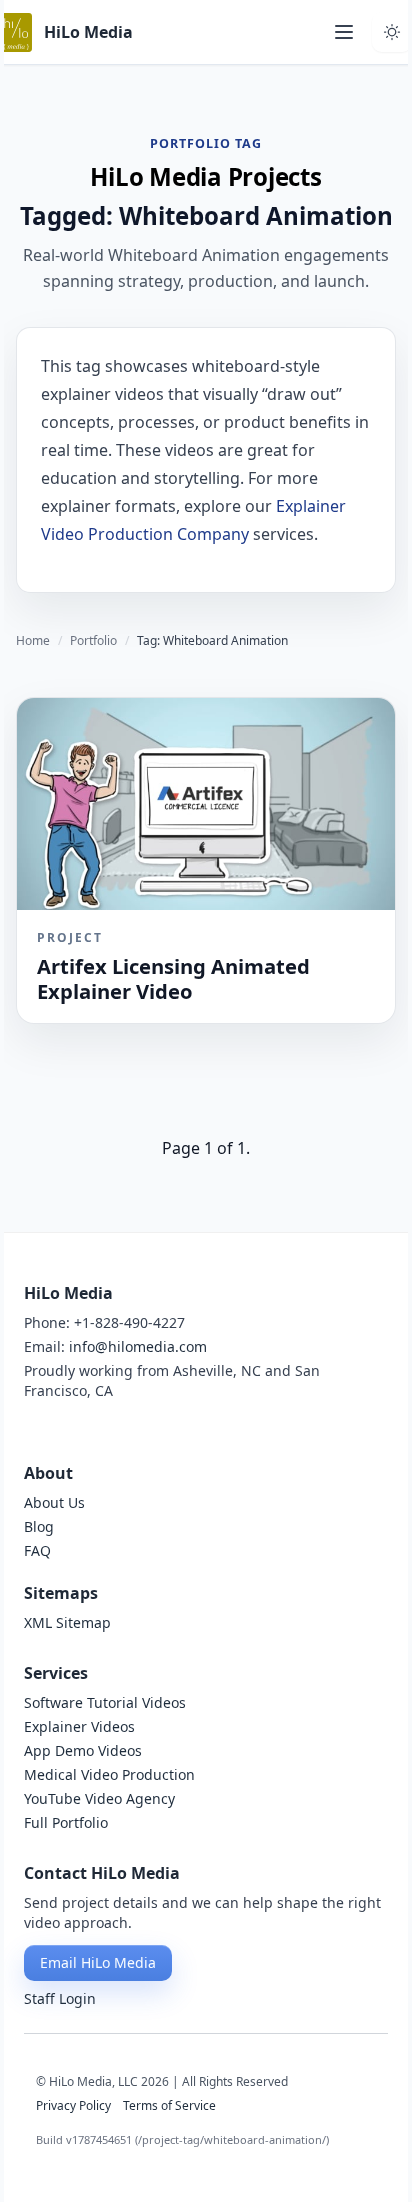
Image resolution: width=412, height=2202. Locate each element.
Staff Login (60, 1998)
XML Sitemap (67, 1622)
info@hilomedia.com (138, 1346)
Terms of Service (169, 2106)
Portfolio (93, 641)
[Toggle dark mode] (392, 32)
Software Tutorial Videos (105, 1702)
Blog (39, 1526)
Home (33, 641)
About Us (54, 1502)
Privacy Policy (73, 2106)
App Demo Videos (83, 1750)
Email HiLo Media (98, 1962)
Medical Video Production (109, 1774)
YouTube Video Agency (99, 1798)
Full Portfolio (66, 1822)
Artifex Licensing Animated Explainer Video (173, 978)
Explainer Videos (79, 1726)
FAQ (37, 1550)
